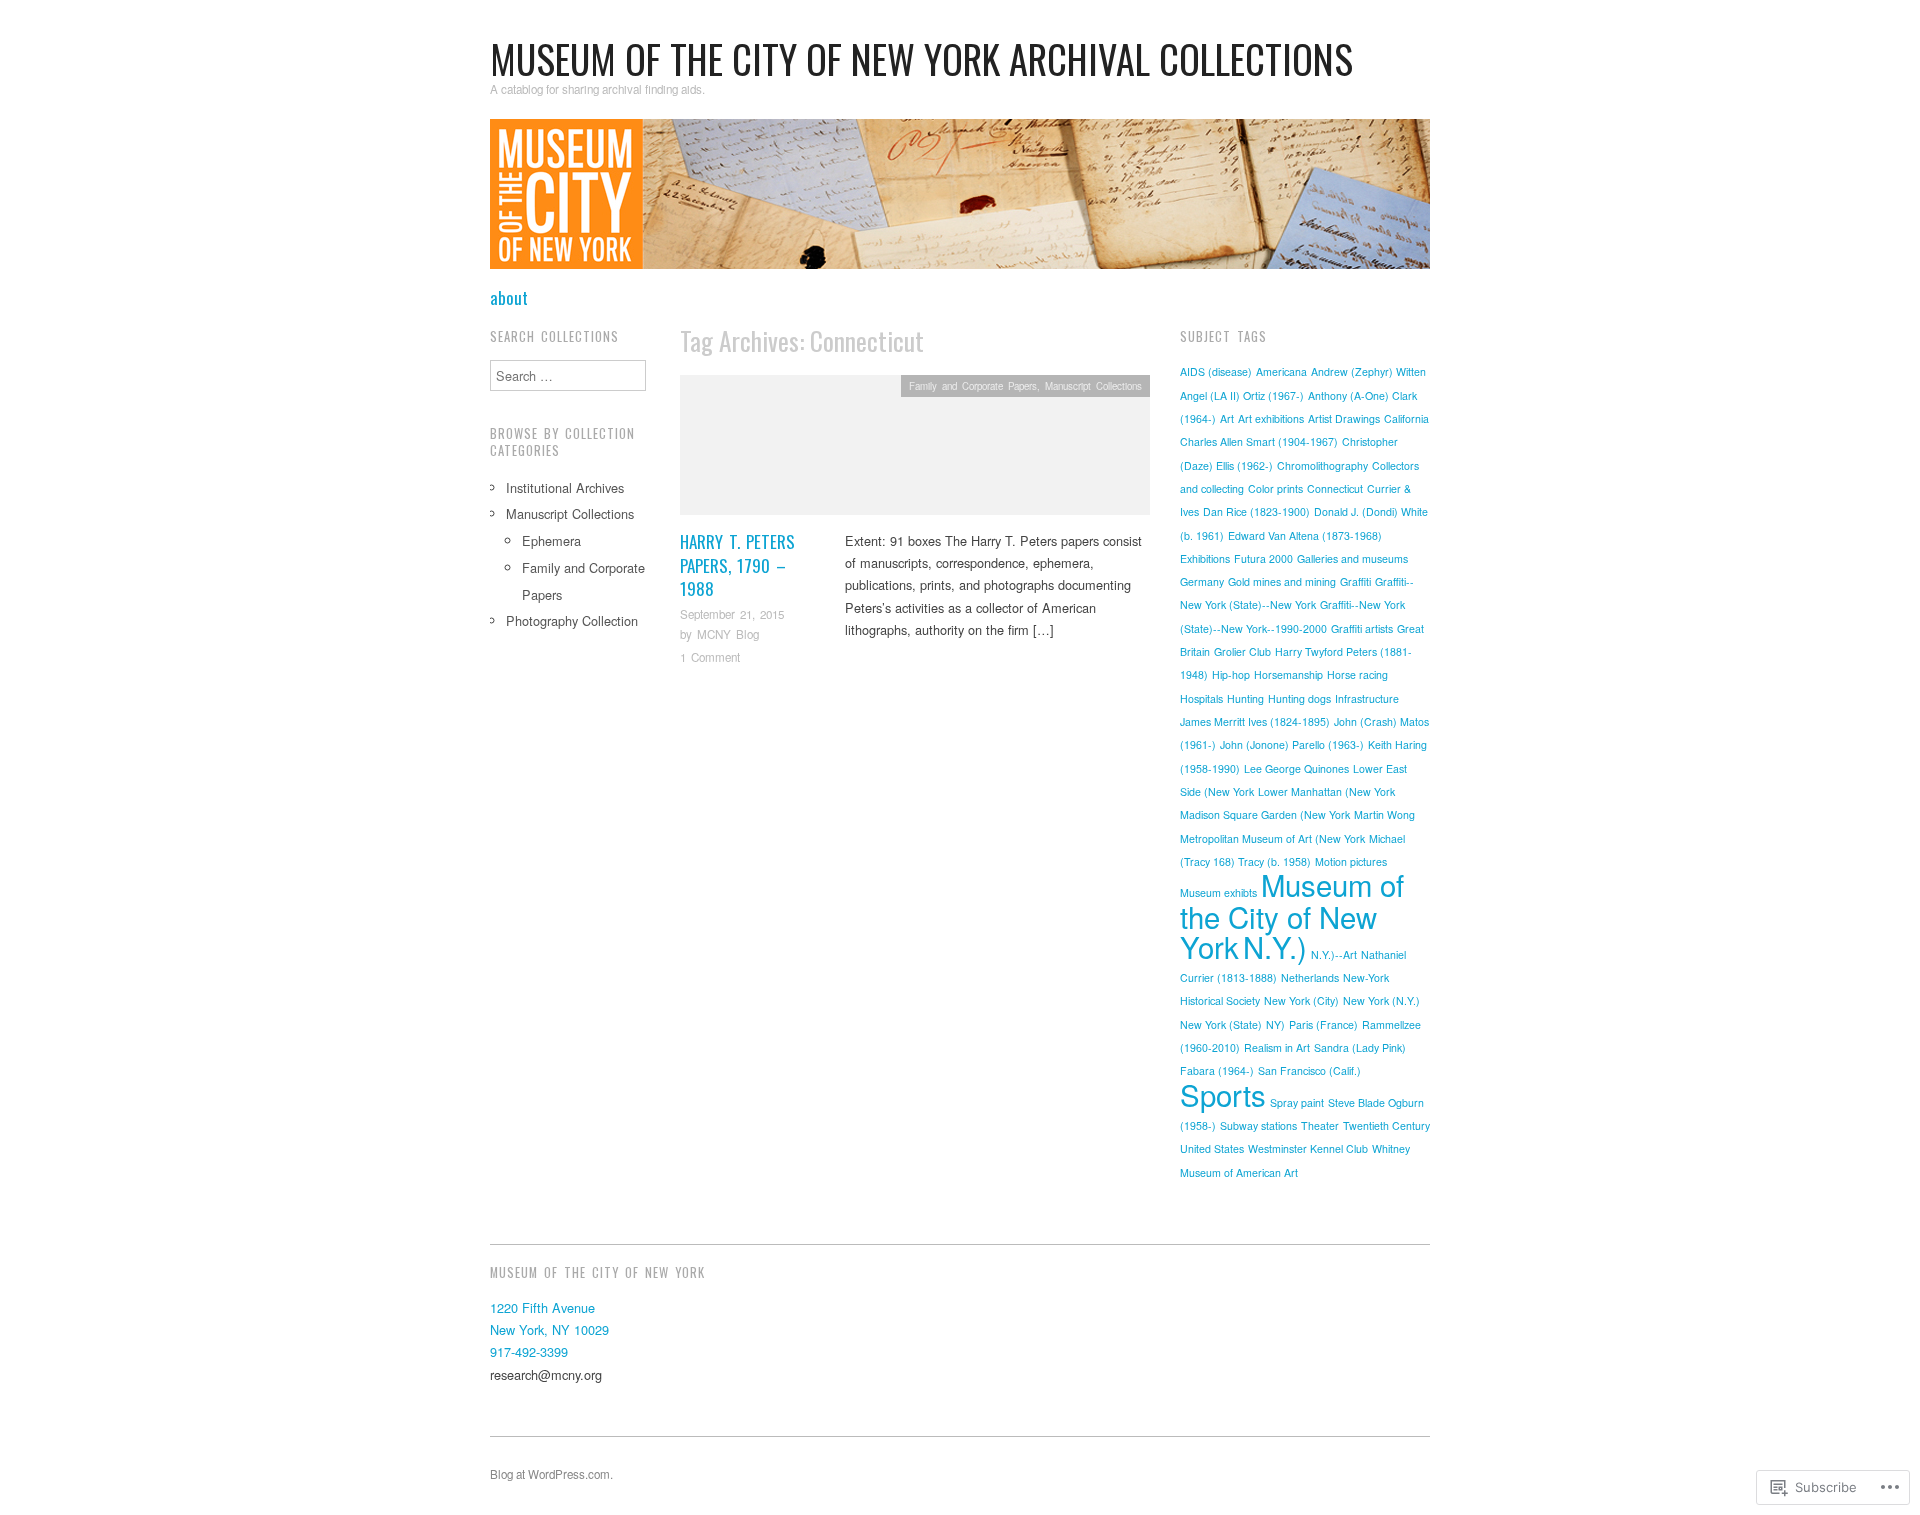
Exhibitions (1205, 558)
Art (1227, 418)
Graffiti (1355, 581)
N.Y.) (1275, 946)
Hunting (1245, 698)
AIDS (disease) (1216, 371)
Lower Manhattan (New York (1326, 791)
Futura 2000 (1263, 558)
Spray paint (1297, 1102)
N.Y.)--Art (1334, 954)
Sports (1223, 1094)
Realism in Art (1277, 1047)
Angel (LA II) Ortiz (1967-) (1242, 395)
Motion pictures (1351, 861)
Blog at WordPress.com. (551, 1474)
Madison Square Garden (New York (1265, 814)
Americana (1281, 371)
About (509, 297)
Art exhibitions (1271, 418)
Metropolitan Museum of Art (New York (1272, 838)
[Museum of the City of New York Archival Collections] (960, 201)
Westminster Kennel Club (1308, 1148)
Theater (1320, 1125)
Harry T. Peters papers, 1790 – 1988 (737, 565)
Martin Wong (1384, 814)
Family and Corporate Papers (973, 386)
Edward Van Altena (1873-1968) (1305, 535)
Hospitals (1201, 698)
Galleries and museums (1352, 558)
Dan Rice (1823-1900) (1256, 511)
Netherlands (1310, 977)
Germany (1202, 581)
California (1406, 418)
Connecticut (1335, 488)
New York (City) (1301, 1000)
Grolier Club (1242, 651)
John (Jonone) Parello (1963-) (1292, 744)
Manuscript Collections (1093, 386)
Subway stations (1258, 1125)
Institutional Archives (565, 487)
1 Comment (710, 657)
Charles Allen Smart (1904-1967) (1259, 441)
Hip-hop (1231, 674)
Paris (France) (1323, 1024)
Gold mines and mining (1282, 581)
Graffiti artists (1362, 628)
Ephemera (551, 540)
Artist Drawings (1344, 418)
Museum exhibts (1218, 892)
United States (1212, 1148)
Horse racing (1357, 674)
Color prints (1275, 488)
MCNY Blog (728, 634)
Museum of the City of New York (1292, 915)
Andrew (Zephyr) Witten (1368, 371)
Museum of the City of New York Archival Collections (921, 58)
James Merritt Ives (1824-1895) (1255, 721)
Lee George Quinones (1296, 768)
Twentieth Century (1386, 1125)
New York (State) (1221, 1024)
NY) (1275, 1024)
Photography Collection (572, 620)
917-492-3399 (529, 1351)
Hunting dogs (1299, 698)
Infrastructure (1367, 698)
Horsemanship (1288, 674)
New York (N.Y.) (1381, 1000)
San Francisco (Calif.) (1309, 1070)
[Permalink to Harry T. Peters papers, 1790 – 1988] (915, 450)
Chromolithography (1322, 465)
